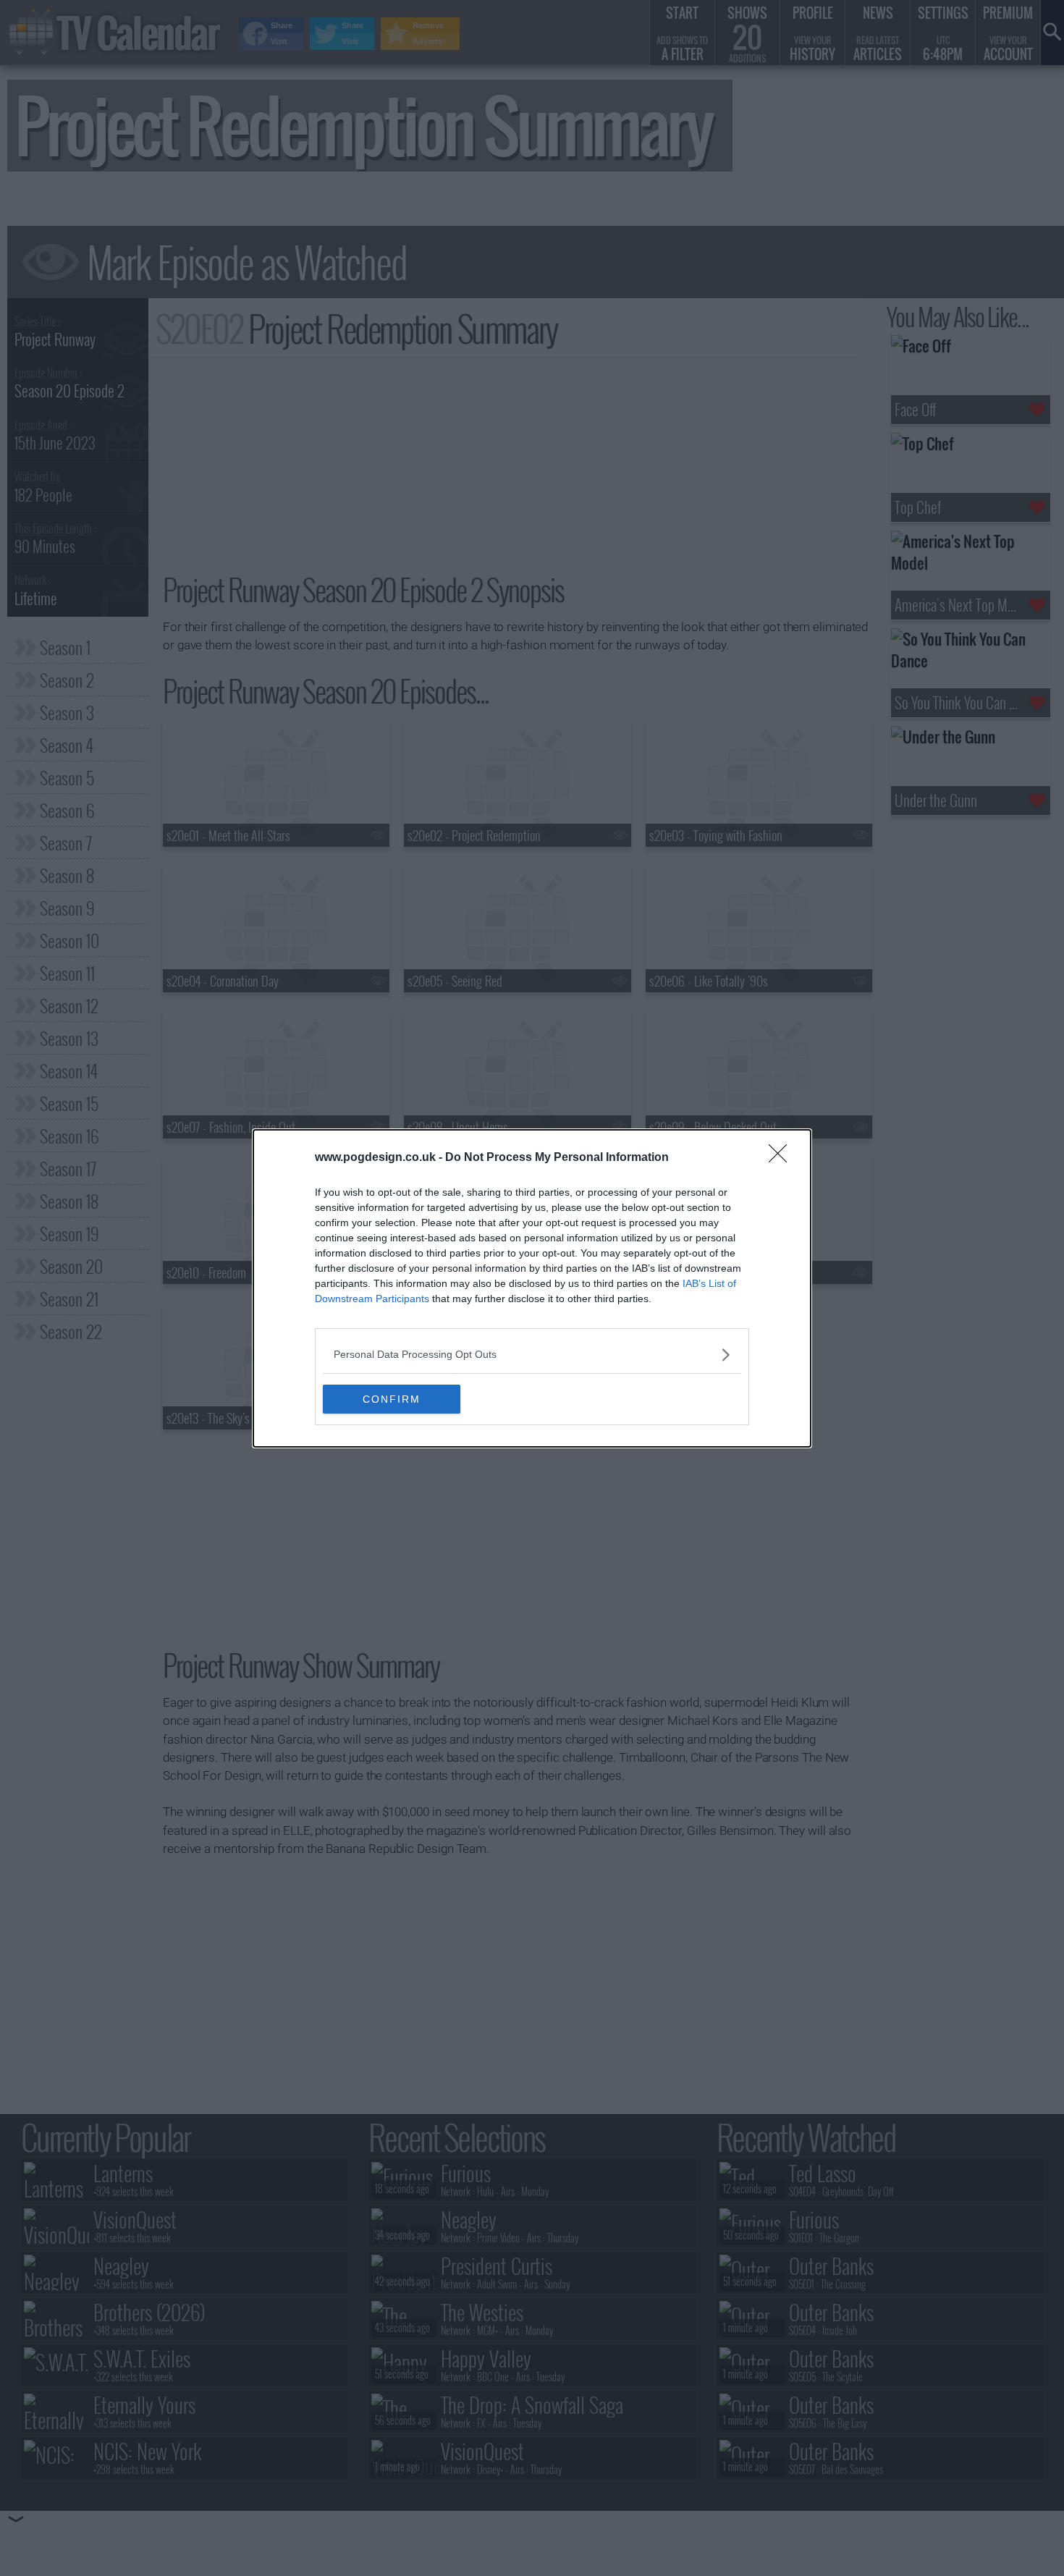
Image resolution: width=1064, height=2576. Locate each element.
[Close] (782, 1158)
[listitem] (532, 1355)
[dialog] (532, 1288)
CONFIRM (392, 1399)
